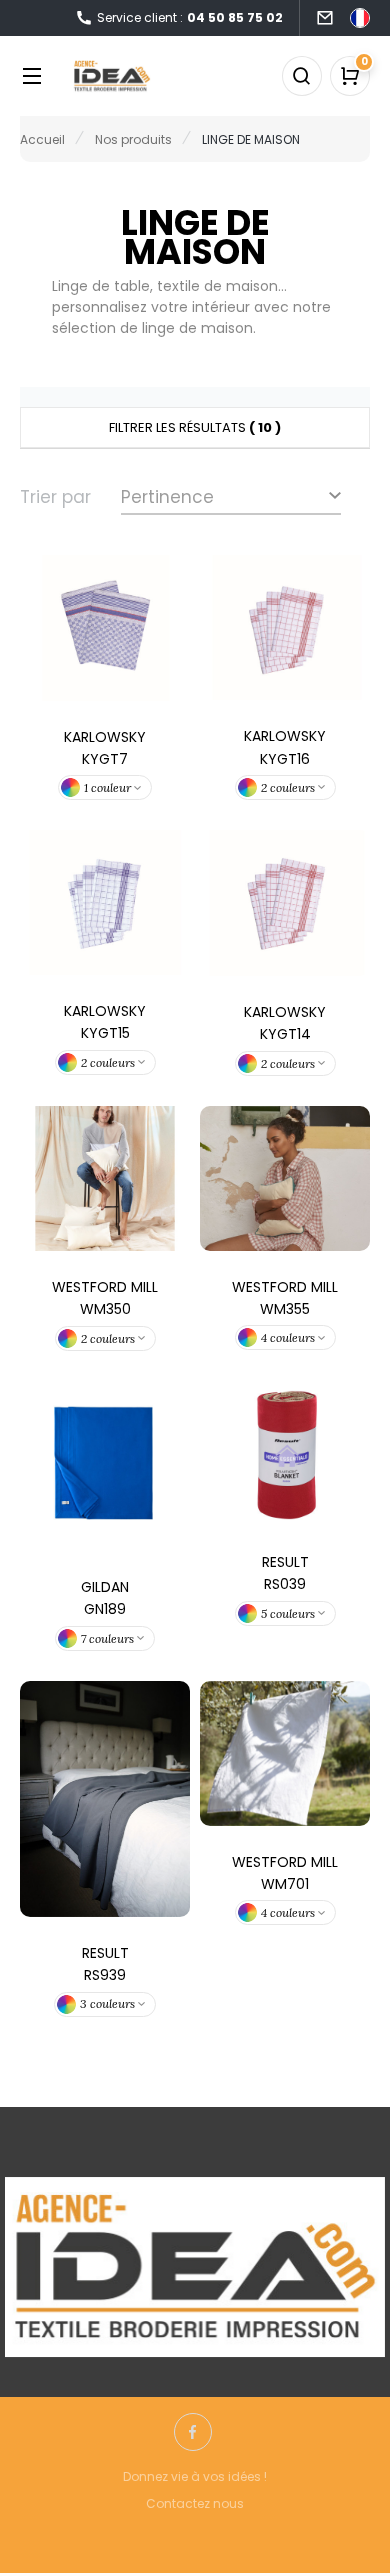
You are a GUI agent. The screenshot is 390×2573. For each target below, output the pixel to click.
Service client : (190, 17)
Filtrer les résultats (195, 427)
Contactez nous (195, 2503)
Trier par (55, 497)
